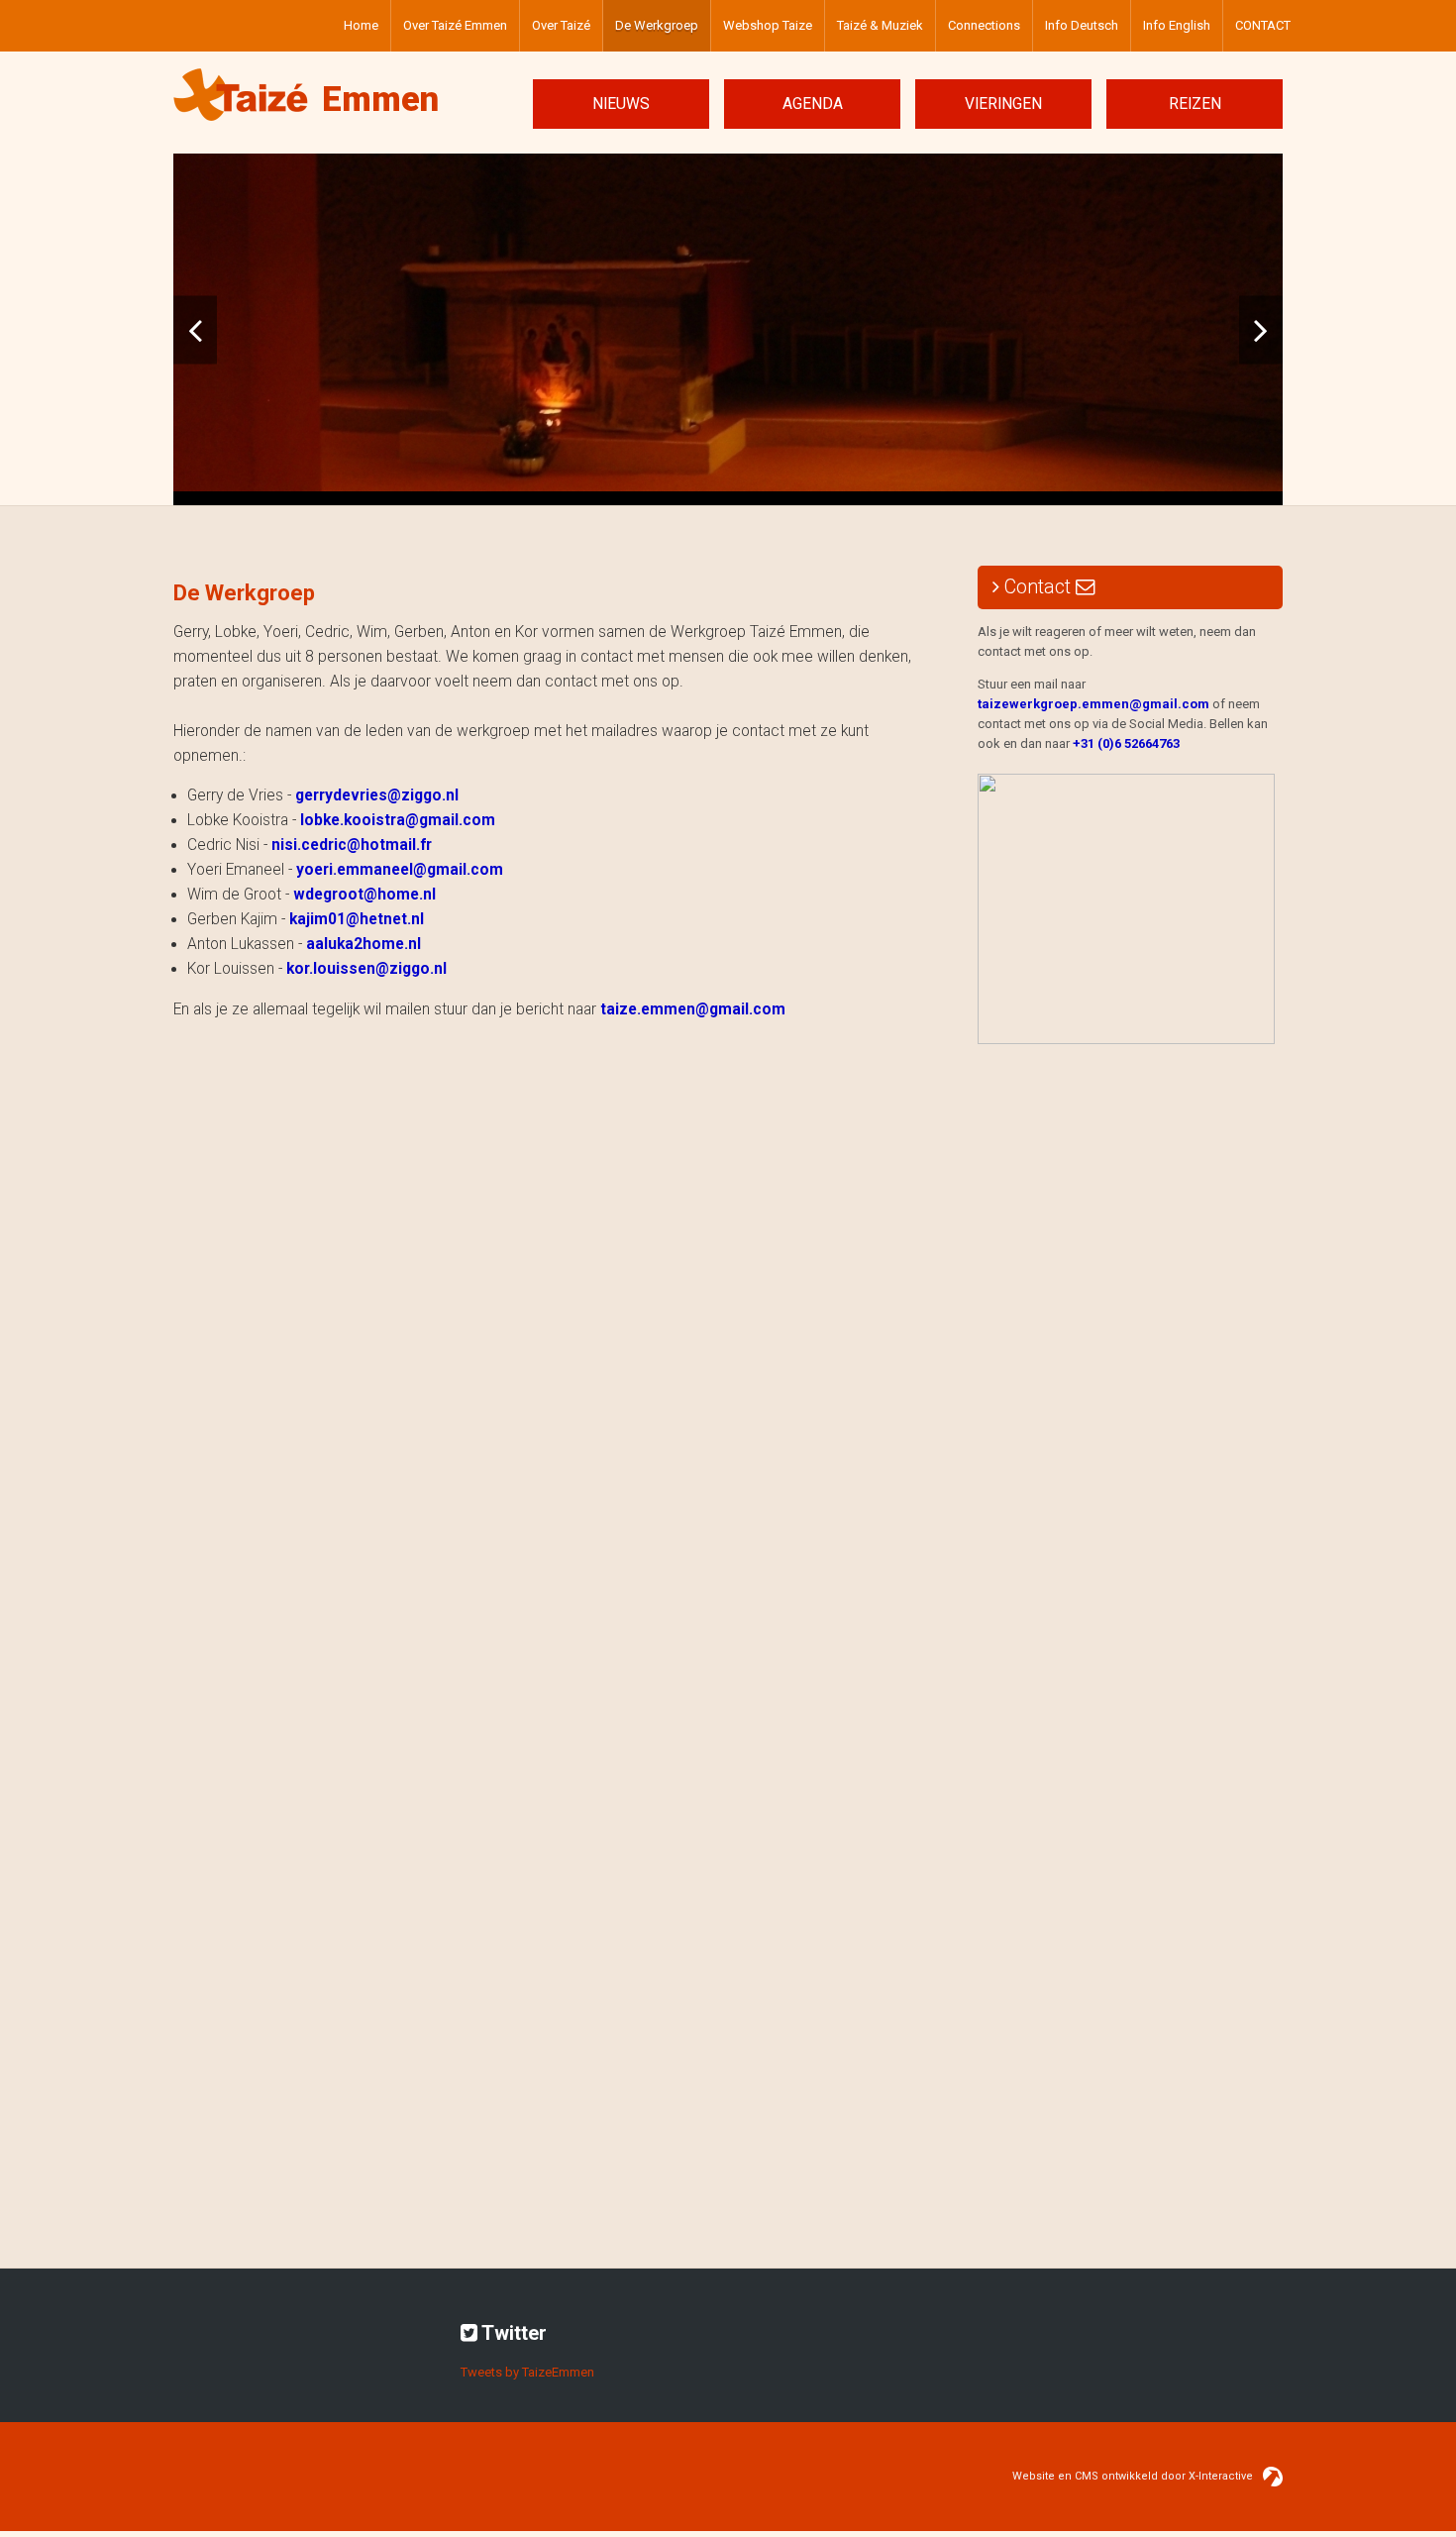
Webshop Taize (768, 25)
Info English (1177, 25)
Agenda (813, 104)
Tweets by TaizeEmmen (527, 2372)
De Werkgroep (657, 25)
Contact (1038, 587)
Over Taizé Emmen (455, 25)
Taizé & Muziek (880, 25)
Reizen (1195, 104)
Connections (984, 25)
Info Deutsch (1082, 25)
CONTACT (1263, 25)
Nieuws (621, 104)
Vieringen (1003, 104)
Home (361, 25)
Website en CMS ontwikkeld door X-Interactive (1133, 2476)
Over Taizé (561, 25)
